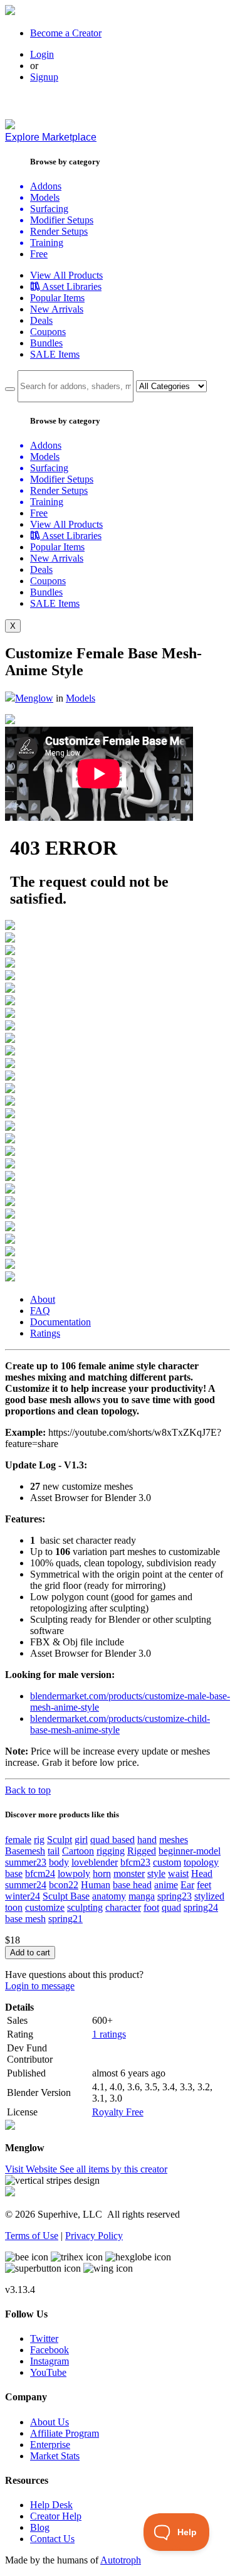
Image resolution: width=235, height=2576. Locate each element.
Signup (44, 77)
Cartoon (78, 1851)
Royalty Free (118, 2112)
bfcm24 (40, 1873)
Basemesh (25, 1851)
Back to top (28, 1790)
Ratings (45, 1333)
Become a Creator (66, 33)
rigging (111, 1851)
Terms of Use (32, 2236)
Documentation (60, 1322)
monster (129, 1873)
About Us (50, 2422)
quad (171, 1907)
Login (42, 54)
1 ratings (109, 2034)
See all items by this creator (113, 2169)
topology (201, 1862)
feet (204, 1885)
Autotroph (121, 2560)
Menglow (34, 698)
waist (178, 1873)
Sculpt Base (66, 1896)
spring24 (201, 1907)
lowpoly (74, 1873)
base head (132, 1885)
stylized (209, 1896)
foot (151, 1907)
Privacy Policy (94, 2236)
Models (81, 698)
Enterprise (50, 2445)
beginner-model (190, 1851)
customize (45, 1907)
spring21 (65, 1919)
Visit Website (32, 2169)
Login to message (40, 1986)
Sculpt (60, 1840)
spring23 (175, 1896)
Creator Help (56, 2516)
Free (39, 254)
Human (96, 1885)
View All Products (66, 275)
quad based (112, 1840)
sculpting (85, 1907)
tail (54, 1851)
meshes (174, 1840)
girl (81, 1840)
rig (39, 1840)
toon (14, 1907)
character (123, 1907)
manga (142, 1896)
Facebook (50, 2350)
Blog (40, 2527)
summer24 (26, 1885)
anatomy (109, 1896)
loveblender (95, 1862)
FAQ (40, 1311)
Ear (187, 1885)
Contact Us (52, 2539)
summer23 (26, 1862)
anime (166, 1885)
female (18, 1840)
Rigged (142, 1851)
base (14, 1873)
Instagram (50, 2361)
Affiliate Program (65, 2433)
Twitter (44, 2338)
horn (102, 1873)
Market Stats (55, 2456)
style (156, 1873)
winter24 (23, 1896)
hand (147, 1840)
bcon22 (64, 1885)
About (43, 1299)
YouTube (48, 2372)
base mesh (25, 1919)
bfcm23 (135, 1862)
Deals (41, 320)
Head (202, 1873)
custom (167, 1862)
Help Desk (51, 2505)
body (59, 1862)
